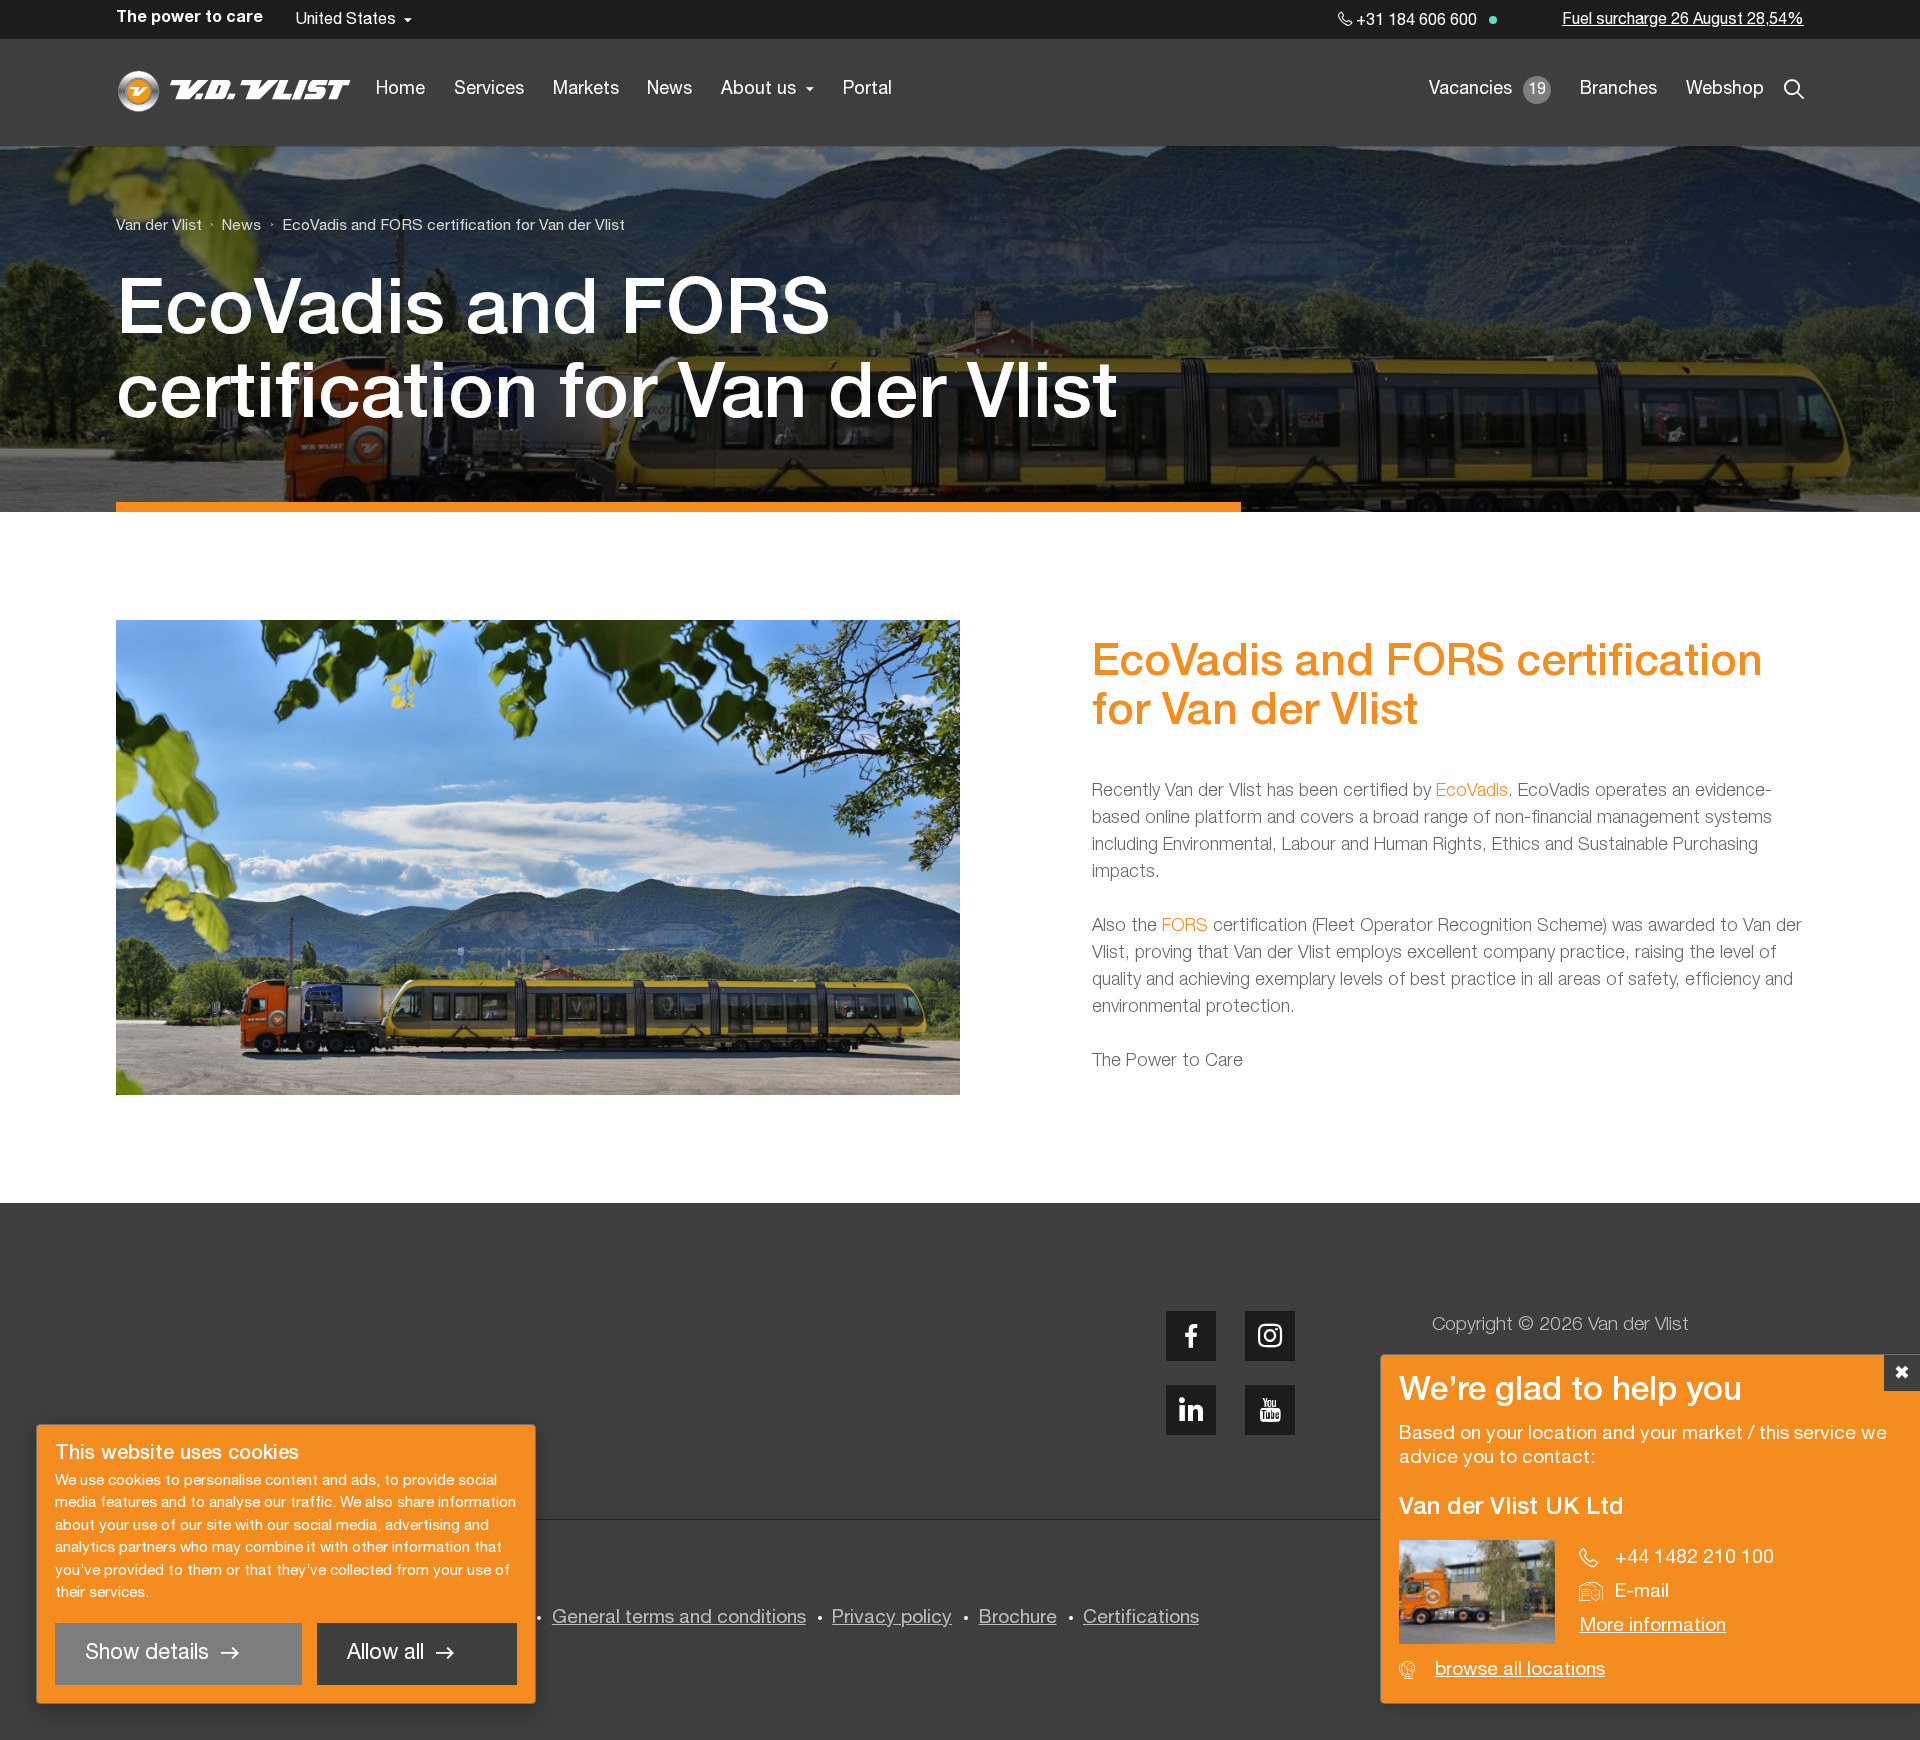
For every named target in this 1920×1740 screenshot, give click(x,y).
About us (758, 89)
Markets (586, 89)
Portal (867, 89)
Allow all (385, 1653)
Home (400, 89)
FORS (1187, 926)
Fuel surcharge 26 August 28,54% (1683, 20)
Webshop (1725, 89)
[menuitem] (231, 226)
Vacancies (1487, 89)
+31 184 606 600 (1414, 21)
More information (1652, 1626)
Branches (1618, 89)
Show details (147, 1653)
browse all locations (1520, 1670)
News (669, 89)
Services (489, 89)
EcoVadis (1472, 791)
